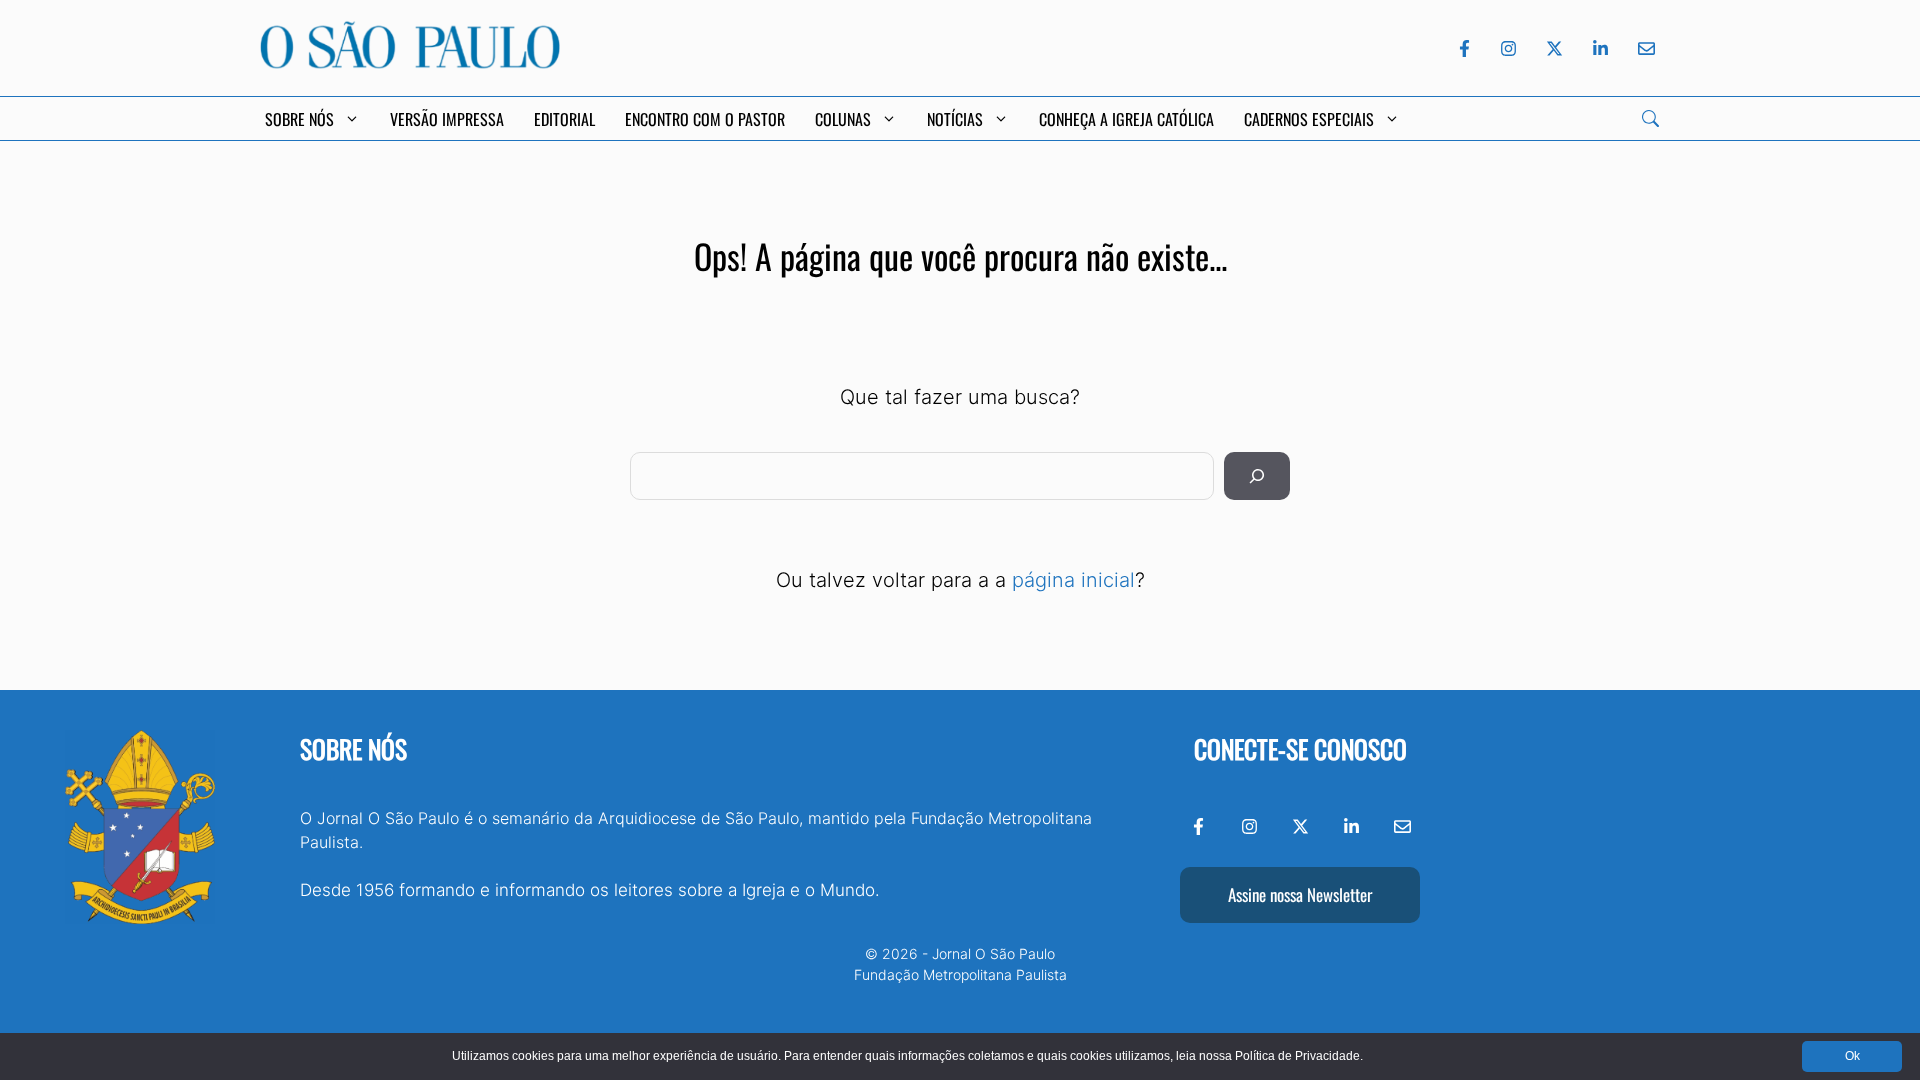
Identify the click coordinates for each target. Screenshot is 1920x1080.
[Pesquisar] (1257, 476)
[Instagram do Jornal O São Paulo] (1508, 48)
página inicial (1073, 580)
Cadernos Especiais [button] (1309, 119)
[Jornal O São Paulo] (410, 63)
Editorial (564, 119)
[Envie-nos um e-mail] (1643, 48)
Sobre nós (353, 748)
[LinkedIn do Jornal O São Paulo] (1600, 48)
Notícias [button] (955, 119)
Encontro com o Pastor (705, 119)
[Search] (1650, 118)
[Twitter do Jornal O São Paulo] (1554, 48)
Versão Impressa (447, 119)
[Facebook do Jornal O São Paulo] (1464, 48)
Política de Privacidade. (1299, 1056)
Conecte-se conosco (1300, 748)
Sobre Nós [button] (299, 119)
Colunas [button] (843, 119)
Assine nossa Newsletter (1300, 894)
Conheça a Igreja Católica (1126, 119)
